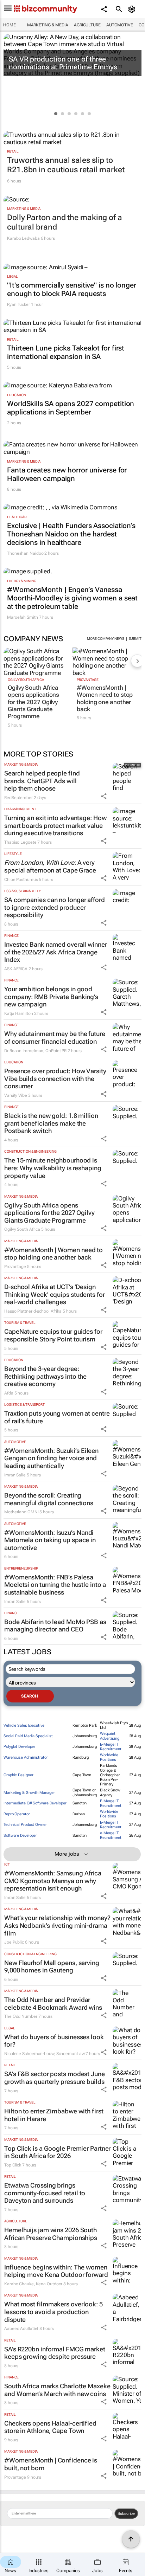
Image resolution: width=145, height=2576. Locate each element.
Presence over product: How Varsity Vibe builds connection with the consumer (55, 1078)
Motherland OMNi (21, 1512)
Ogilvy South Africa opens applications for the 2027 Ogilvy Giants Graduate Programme (33, 702)
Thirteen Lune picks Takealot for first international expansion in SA (66, 352)
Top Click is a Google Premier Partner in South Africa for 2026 (57, 2152)
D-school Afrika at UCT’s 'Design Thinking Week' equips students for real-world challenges (55, 1294)
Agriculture (87, 25)
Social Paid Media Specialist (28, 1736)
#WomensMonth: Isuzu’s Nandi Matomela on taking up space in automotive (50, 1540)
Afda (9, 1393)
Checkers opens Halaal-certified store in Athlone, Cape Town (50, 2427)
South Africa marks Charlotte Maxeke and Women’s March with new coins (57, 2390)
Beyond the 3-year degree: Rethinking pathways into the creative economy (45, 1376)
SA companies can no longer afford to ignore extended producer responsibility (55, 907)
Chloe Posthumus (21, 880)
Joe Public (14, 1942)
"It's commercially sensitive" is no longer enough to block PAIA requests (72, 289)
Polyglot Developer (19, 1747)
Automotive (120, 25)
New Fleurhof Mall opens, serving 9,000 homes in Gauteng (52, 1967)
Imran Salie (15, 1475)
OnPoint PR (56, 1051)
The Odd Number (21, 2016)
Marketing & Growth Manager (29, 1793)
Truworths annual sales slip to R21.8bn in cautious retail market (66, 165)
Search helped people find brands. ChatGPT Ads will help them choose (42, 781)
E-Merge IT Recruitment (111, 1747)
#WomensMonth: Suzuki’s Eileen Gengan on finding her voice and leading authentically (51, 1458)
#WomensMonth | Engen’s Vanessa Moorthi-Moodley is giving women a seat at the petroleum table (72, 598)
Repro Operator (17, 1814)
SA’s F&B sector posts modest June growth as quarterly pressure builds (55, 2078)
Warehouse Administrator (26, 1757)
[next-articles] (137, 661)
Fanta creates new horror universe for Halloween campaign (67, 474)
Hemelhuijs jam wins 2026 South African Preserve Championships (51, 2234)
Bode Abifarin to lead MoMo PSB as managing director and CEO (55, 1626)
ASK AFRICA (16, 969)
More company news (105, 639)
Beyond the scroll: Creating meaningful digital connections (49, 1499)
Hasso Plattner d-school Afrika (33, 1311)
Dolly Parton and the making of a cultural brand (65, 222)
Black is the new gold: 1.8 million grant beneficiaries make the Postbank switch (51, 1123)
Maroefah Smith (23, 617)
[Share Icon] (104, 796)
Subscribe (126, 2513)
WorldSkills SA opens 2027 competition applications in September (71, 408)
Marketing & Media (48, 25)
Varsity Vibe (16, 1095)
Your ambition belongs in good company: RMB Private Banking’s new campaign (51, 997)
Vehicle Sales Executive (24, 1725)
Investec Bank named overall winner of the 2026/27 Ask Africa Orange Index (56, 952)
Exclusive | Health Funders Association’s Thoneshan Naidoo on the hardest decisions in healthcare (71, 534)
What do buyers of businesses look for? (54, 2041)
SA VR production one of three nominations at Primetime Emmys (63, 63)
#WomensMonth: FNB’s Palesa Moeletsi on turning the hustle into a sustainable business (55, 1585)
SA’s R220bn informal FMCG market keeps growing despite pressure (55, 2353)
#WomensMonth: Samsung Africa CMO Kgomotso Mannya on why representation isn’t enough (53, 1881)
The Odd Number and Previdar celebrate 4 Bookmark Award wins (53, 2004)
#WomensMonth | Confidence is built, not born (51, 2464)
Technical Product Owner (25, 1825)
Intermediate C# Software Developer (35, 1803)
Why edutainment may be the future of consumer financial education (55, 1038)
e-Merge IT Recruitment (111, 1835)
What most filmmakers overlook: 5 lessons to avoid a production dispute (53, 2312)
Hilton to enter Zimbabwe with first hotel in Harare (54, 2115)
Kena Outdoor (49, 2284)
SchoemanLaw (71, 2054)
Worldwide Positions (109, 1757)
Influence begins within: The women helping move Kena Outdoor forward (56, 2271)
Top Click (13, 2165)
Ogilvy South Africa (26, 680)
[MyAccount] (133, 9)
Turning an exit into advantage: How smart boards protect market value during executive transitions (55, 825)
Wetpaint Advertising (110, 1736)
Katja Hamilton (19, 1013)
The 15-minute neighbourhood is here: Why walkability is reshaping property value (53, 1168)
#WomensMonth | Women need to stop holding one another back (105, 698)
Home (10, 25)
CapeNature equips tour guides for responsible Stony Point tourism (53, 1335)
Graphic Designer (18, 1775)
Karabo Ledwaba (23, 238)
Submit (135, 639)
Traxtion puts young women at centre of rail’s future (57, 1417)
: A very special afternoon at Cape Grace (50, 866)
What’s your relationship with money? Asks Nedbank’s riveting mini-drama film (57, 1925)
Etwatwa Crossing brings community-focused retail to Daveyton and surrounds (45, 2193)
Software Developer (20, 1836)
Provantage (88, 680)
